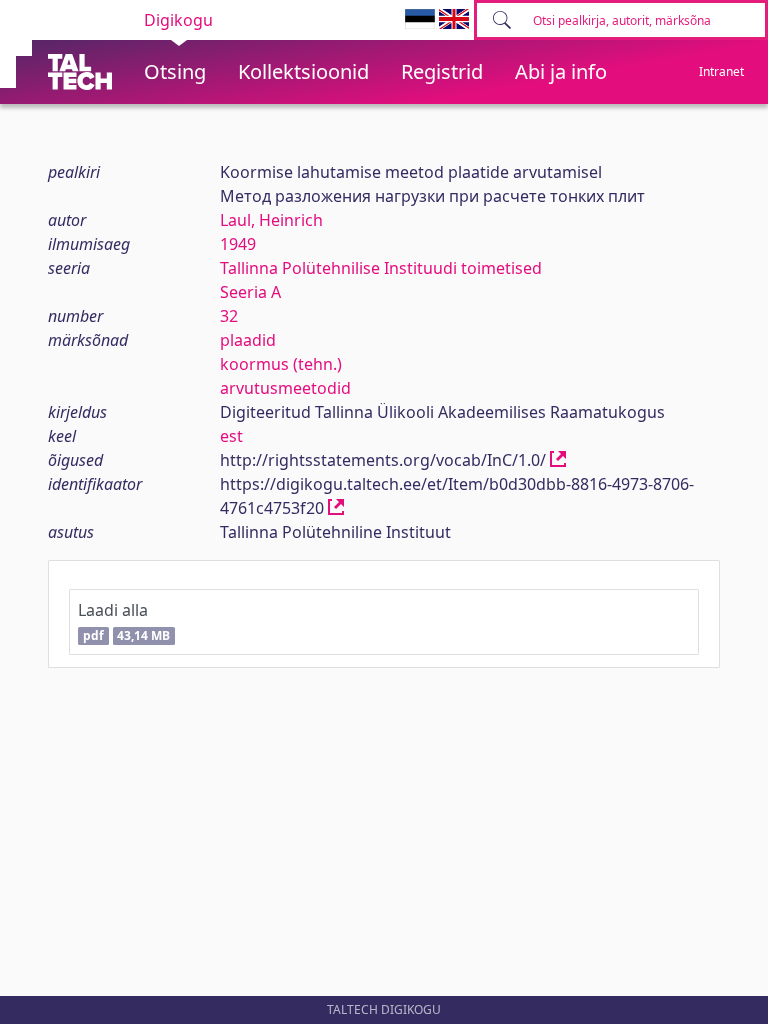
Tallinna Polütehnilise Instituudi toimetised (381, 268)
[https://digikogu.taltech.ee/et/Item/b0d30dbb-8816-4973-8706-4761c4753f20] (336, 508)
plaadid (248, 340)
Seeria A (250, 292)
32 (229, 316)
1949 (238, 244)
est (231, 436)
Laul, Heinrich (271, 220)
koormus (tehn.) (281, 364)
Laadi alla (124, 621)
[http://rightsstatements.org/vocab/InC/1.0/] (558, 460)
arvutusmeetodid (285, 388)
